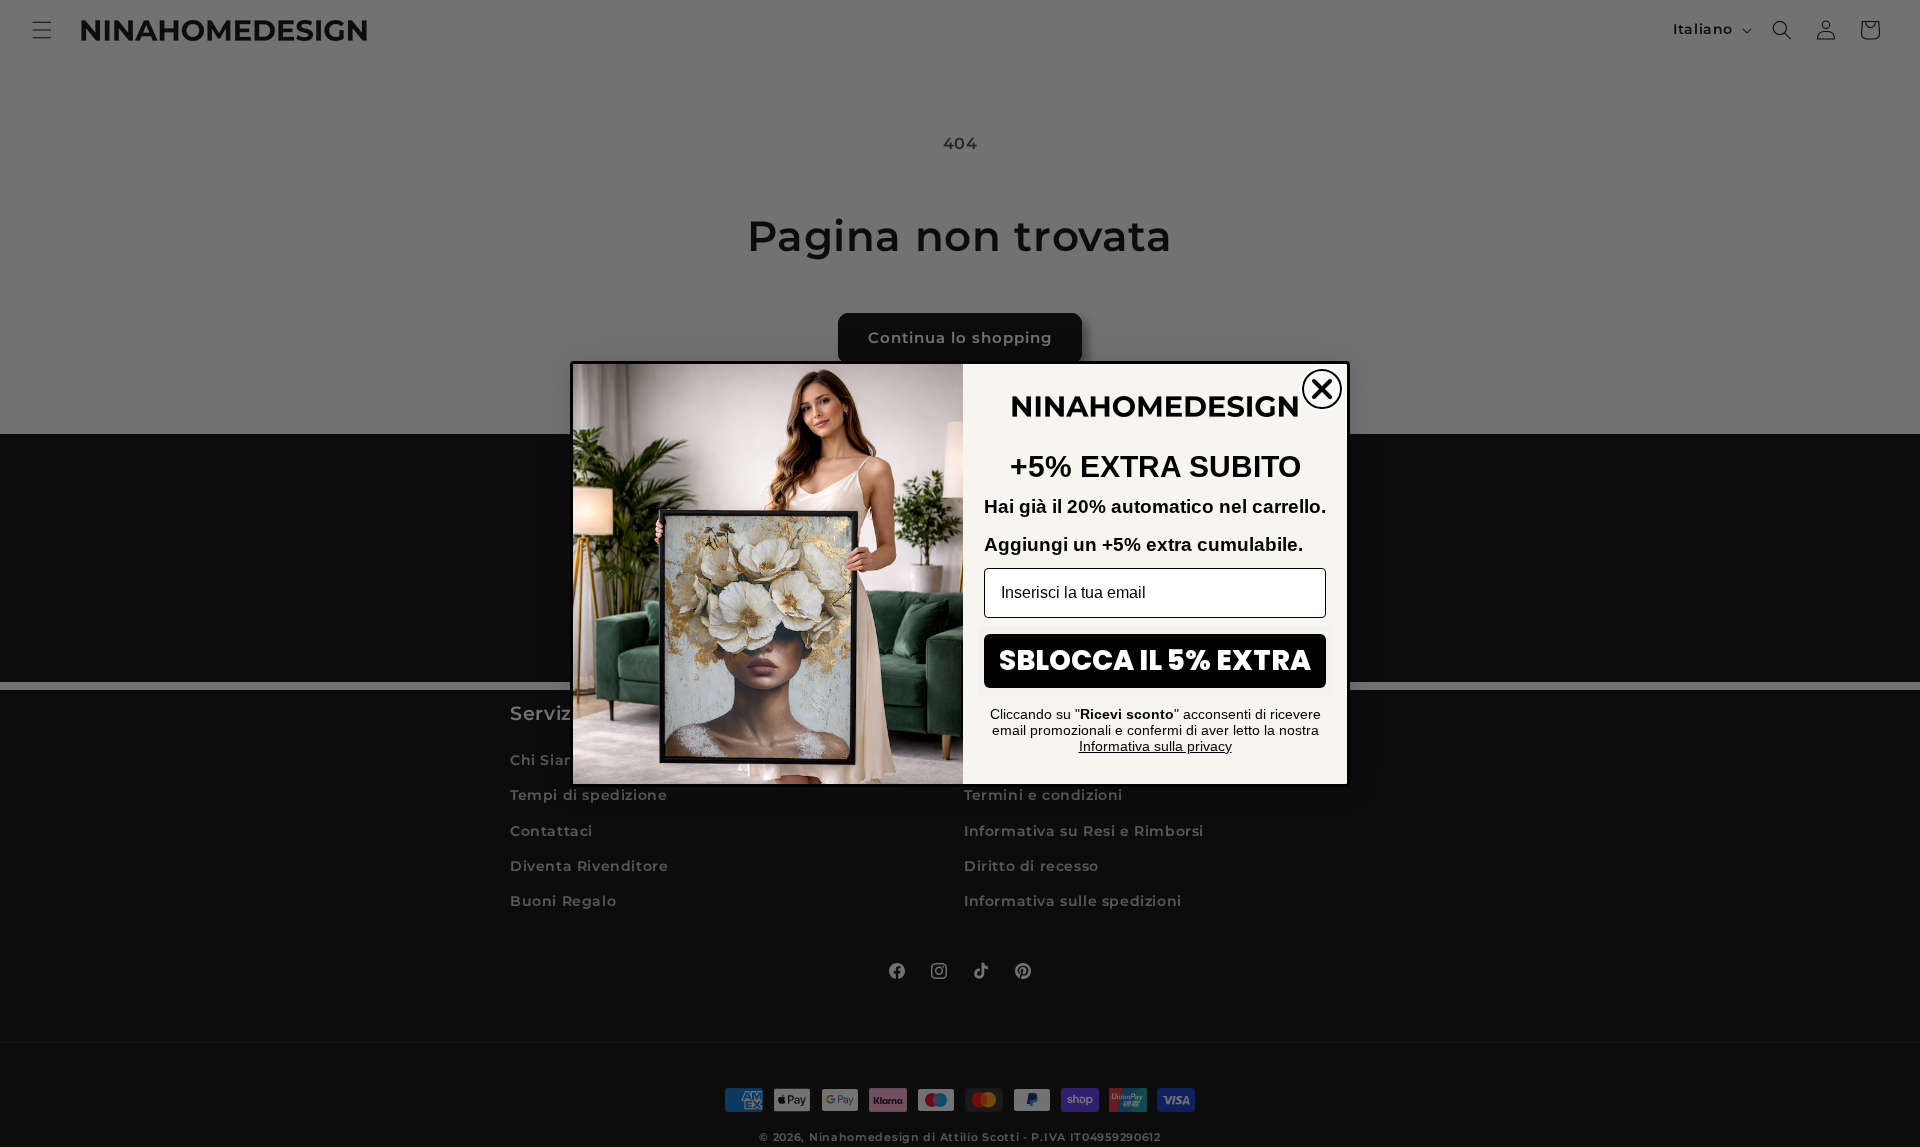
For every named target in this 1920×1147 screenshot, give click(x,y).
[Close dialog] (1322, 389)
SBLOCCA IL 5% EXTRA (1155, 660)
